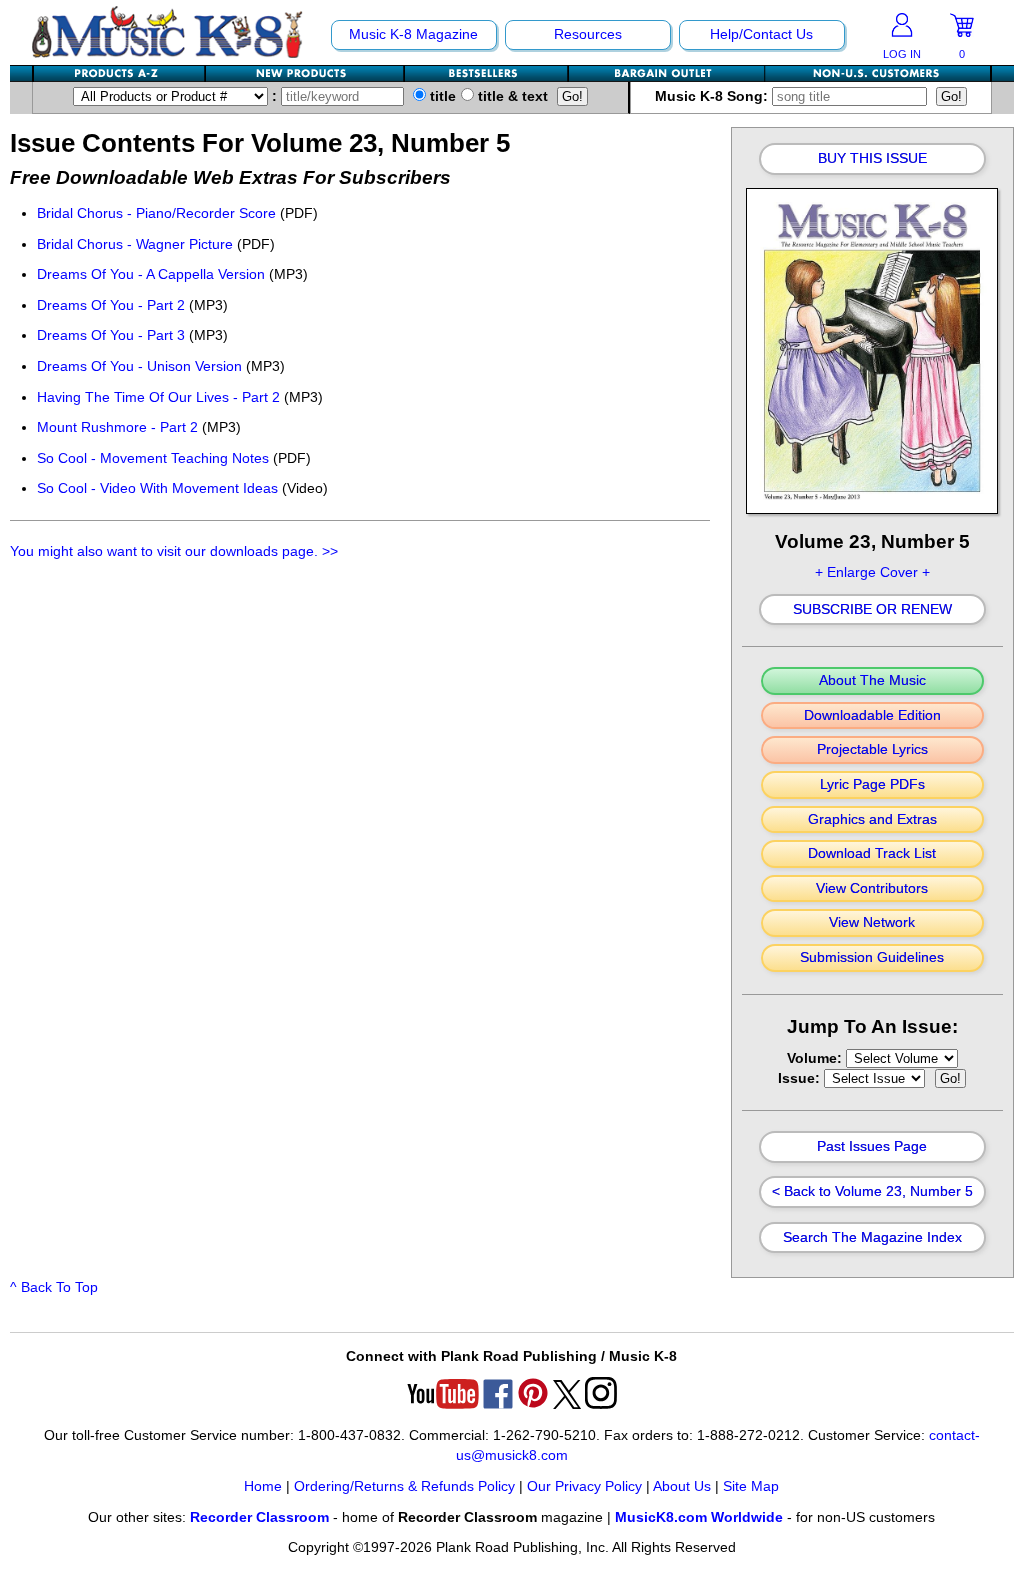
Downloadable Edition (872, 716)
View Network (872, 923)
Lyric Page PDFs (872, 785)
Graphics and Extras (872, 820)
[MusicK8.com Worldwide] (877, 73)
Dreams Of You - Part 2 (111, 305)
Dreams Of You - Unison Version (139, 366)
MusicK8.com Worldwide (699, 1517)
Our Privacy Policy (584, 1486)
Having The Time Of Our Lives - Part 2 (158, 397)
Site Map (751, 1486)
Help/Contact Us (761, 34)
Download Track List (872, 854)
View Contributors (872, 889)
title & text (511, 96)
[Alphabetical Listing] (120, 73)
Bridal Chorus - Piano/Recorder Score (156, 213)
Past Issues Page (872, 1147)
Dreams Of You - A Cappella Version (151, 274)
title (441, 96)
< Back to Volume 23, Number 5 (872, 1192)
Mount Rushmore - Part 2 (117, 427)
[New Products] (305, 73)
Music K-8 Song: (713, 96)
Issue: (801, 1078)
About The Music (872, 681)
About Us (682, 1486)
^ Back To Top (54, 1287)
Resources (588, 34)
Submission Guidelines (872, 958)
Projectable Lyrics (872, 750)
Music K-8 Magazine (413, 34)
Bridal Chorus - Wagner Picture (135, 244)
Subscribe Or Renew (872, 610)
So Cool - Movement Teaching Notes (153, 458)
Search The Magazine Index (872, 1238)
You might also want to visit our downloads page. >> (174, 551)
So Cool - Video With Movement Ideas (157, 488)
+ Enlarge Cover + (872, 572)
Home (263, 1486)
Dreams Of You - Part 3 (111, 335)
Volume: (816, 1058)
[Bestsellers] (487, 73)
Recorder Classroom (259, 1517)
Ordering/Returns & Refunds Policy (404, 1486)
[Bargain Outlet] (667, 73)
